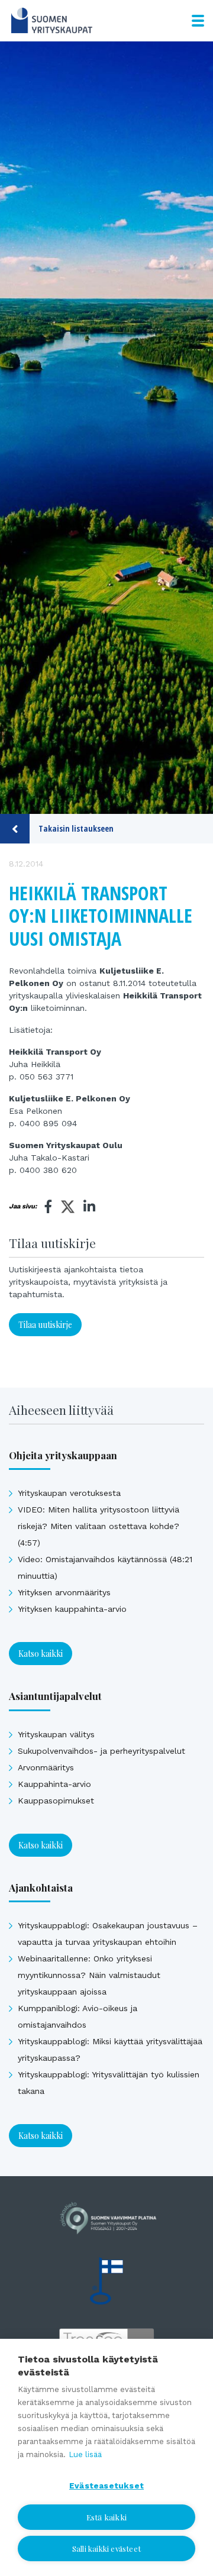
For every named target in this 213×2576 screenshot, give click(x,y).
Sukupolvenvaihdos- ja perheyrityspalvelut (101, 1751)
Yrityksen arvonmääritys (64, 1592)
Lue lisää (85, 2454)
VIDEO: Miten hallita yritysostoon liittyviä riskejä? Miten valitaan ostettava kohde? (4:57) (99, 1526)
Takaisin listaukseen (76, 828)
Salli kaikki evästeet (106, 2548)
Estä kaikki (106, 2517)
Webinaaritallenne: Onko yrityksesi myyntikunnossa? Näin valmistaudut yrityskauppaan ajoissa (89, 1975)
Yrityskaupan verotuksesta (69, 1493)
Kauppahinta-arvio (54, 1784)
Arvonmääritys (46, 1767)
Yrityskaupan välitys (56, 1734)
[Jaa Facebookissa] (49, 1207)
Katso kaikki (41, 1654)
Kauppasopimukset (56, 1801)
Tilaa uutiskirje (45, 1325)
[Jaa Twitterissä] (68, 1208)
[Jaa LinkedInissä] (89, 1207)
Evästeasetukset (106, 2485)
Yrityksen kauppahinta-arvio (72, 1609)
